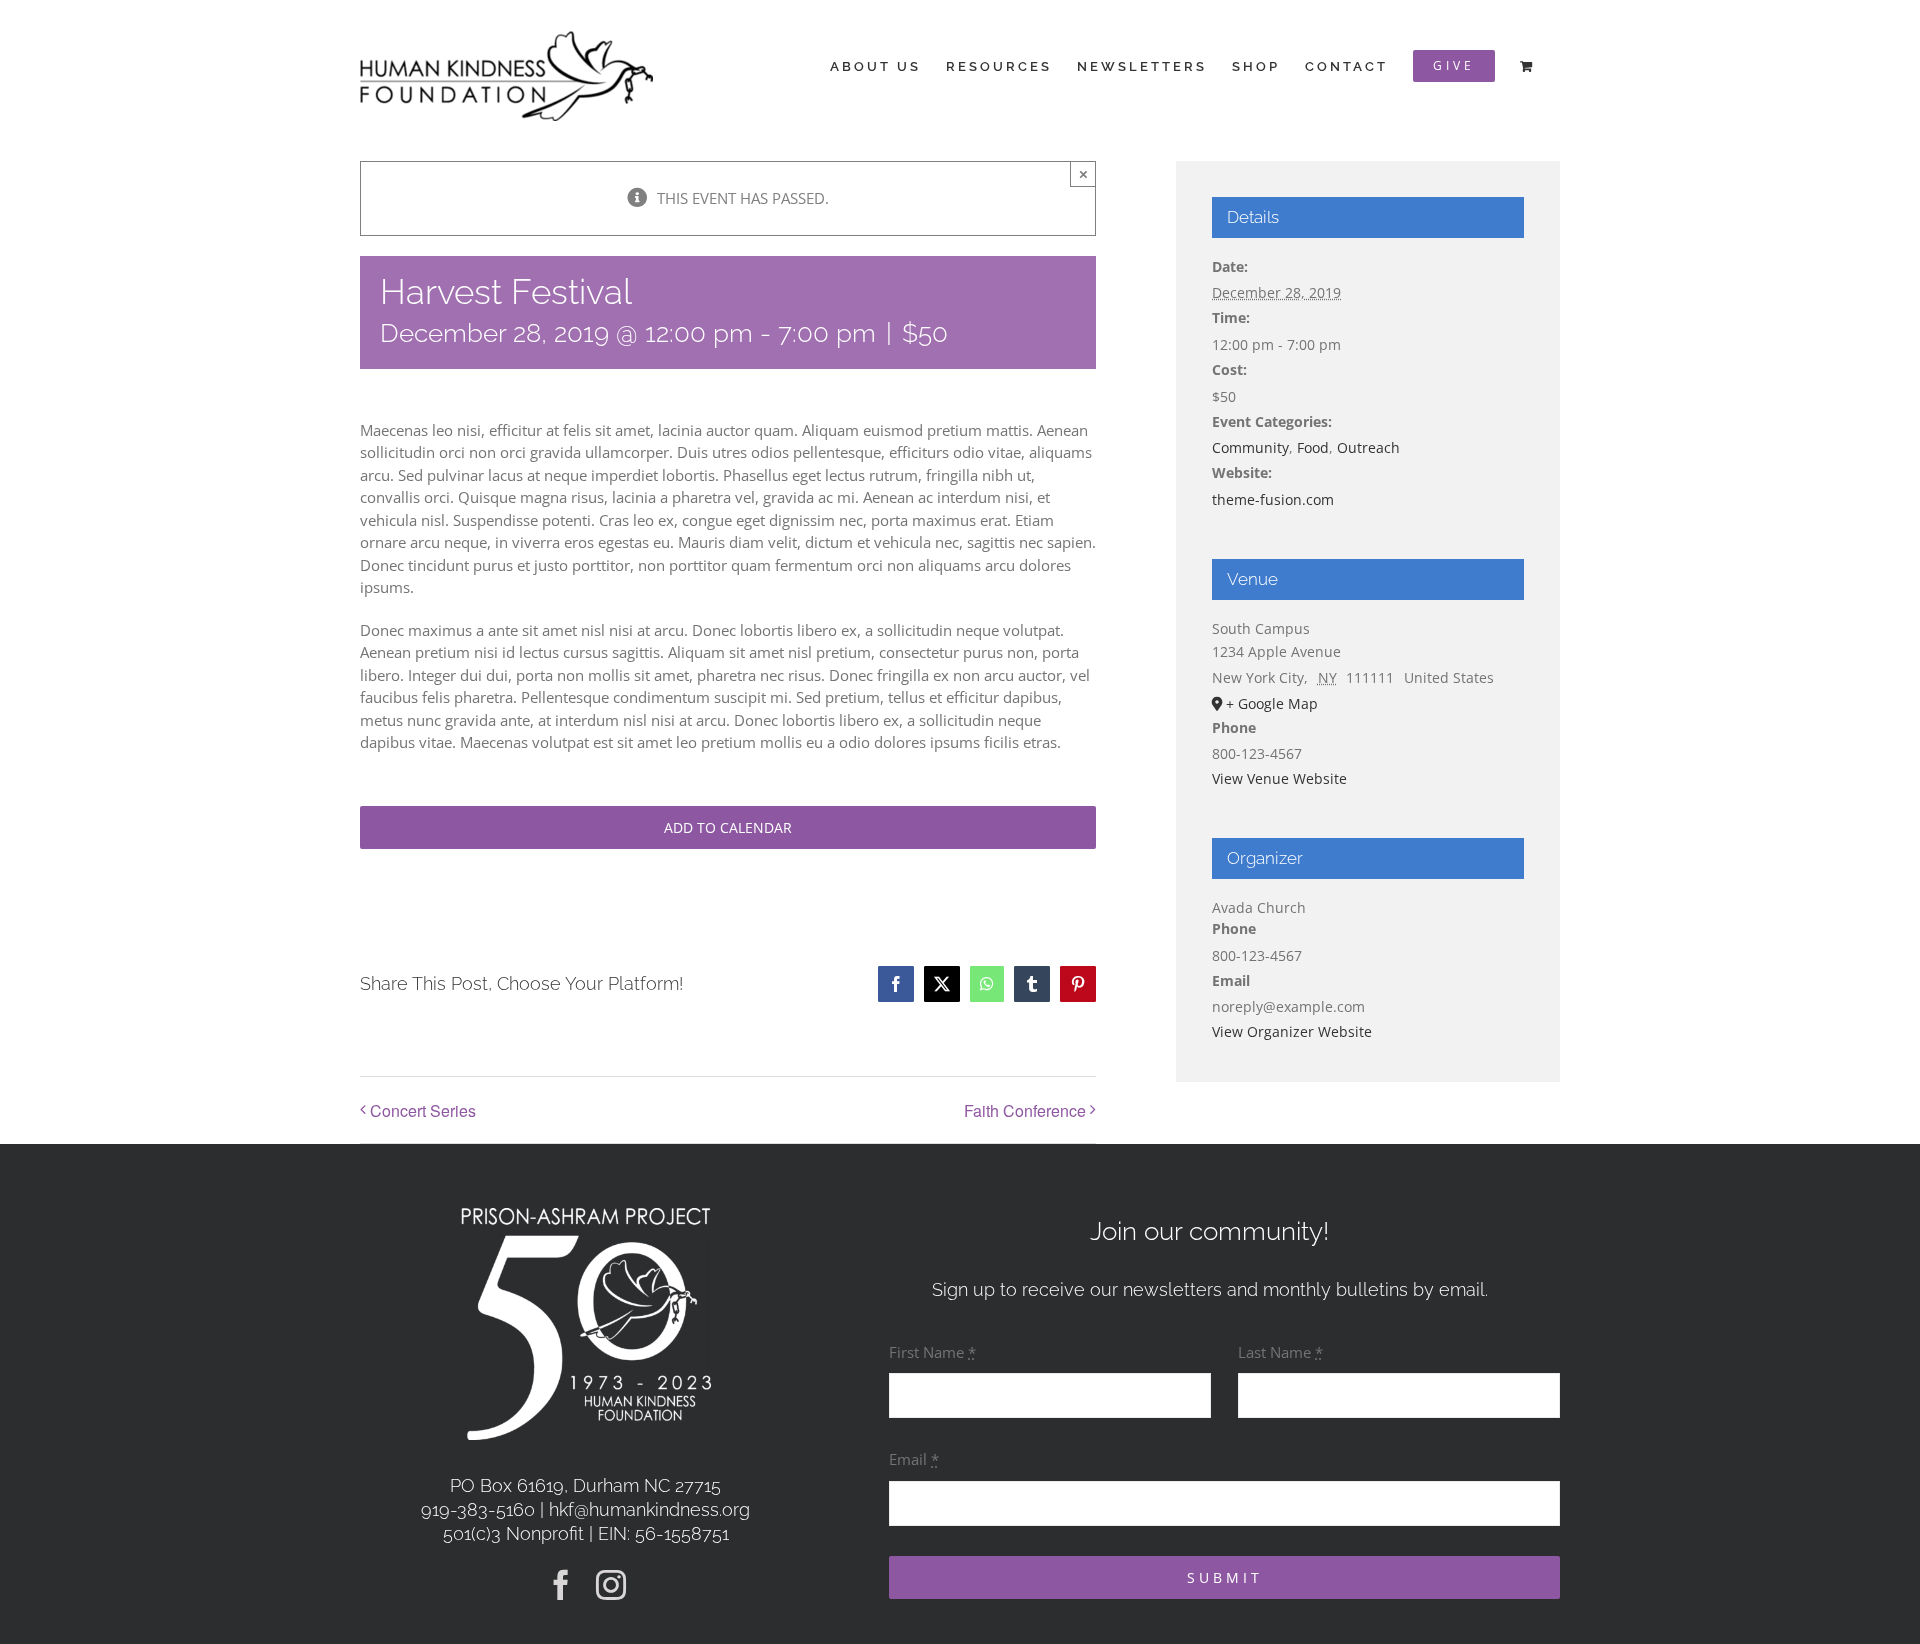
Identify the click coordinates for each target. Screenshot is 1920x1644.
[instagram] (611, 1585)
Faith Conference (1025, 1110)
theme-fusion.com (1273, 499)
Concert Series (423, 1110)
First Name (932, 1352)
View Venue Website (1279, 778)
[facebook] (561, 1585)
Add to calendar (728, 827)
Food (1313, 447)
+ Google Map (1272, 703)
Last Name (1280, 1352)
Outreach (1368, 447)
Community (1250, 447)
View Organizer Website (1292, 1031)
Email (914, 1459)
